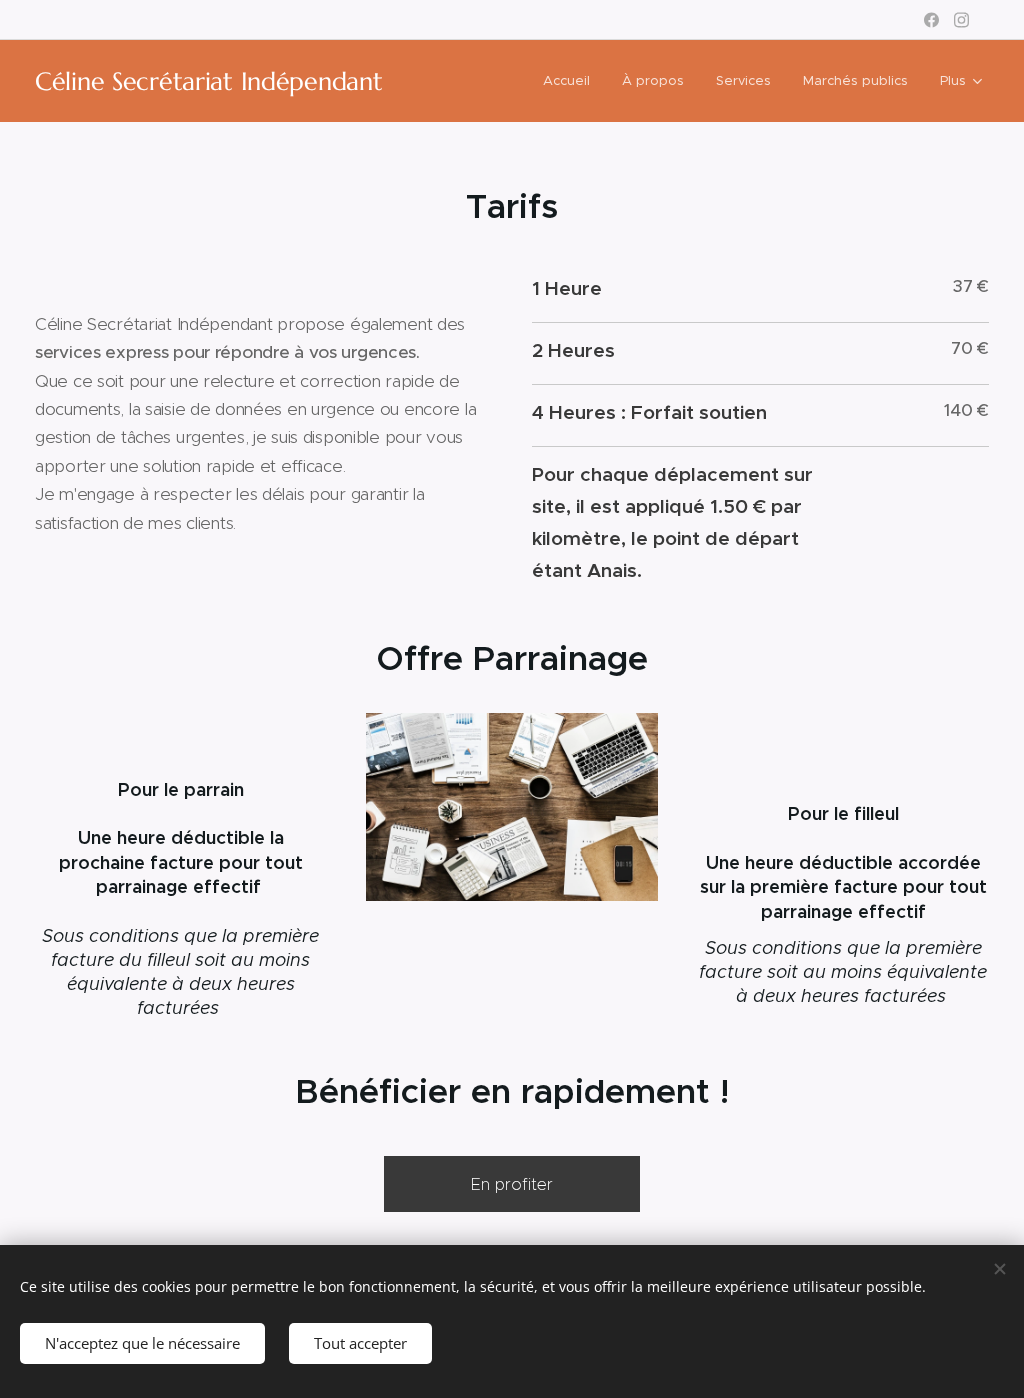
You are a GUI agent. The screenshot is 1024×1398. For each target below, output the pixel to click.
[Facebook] (931, 20)
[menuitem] (572, 81)
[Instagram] (961, 20)
